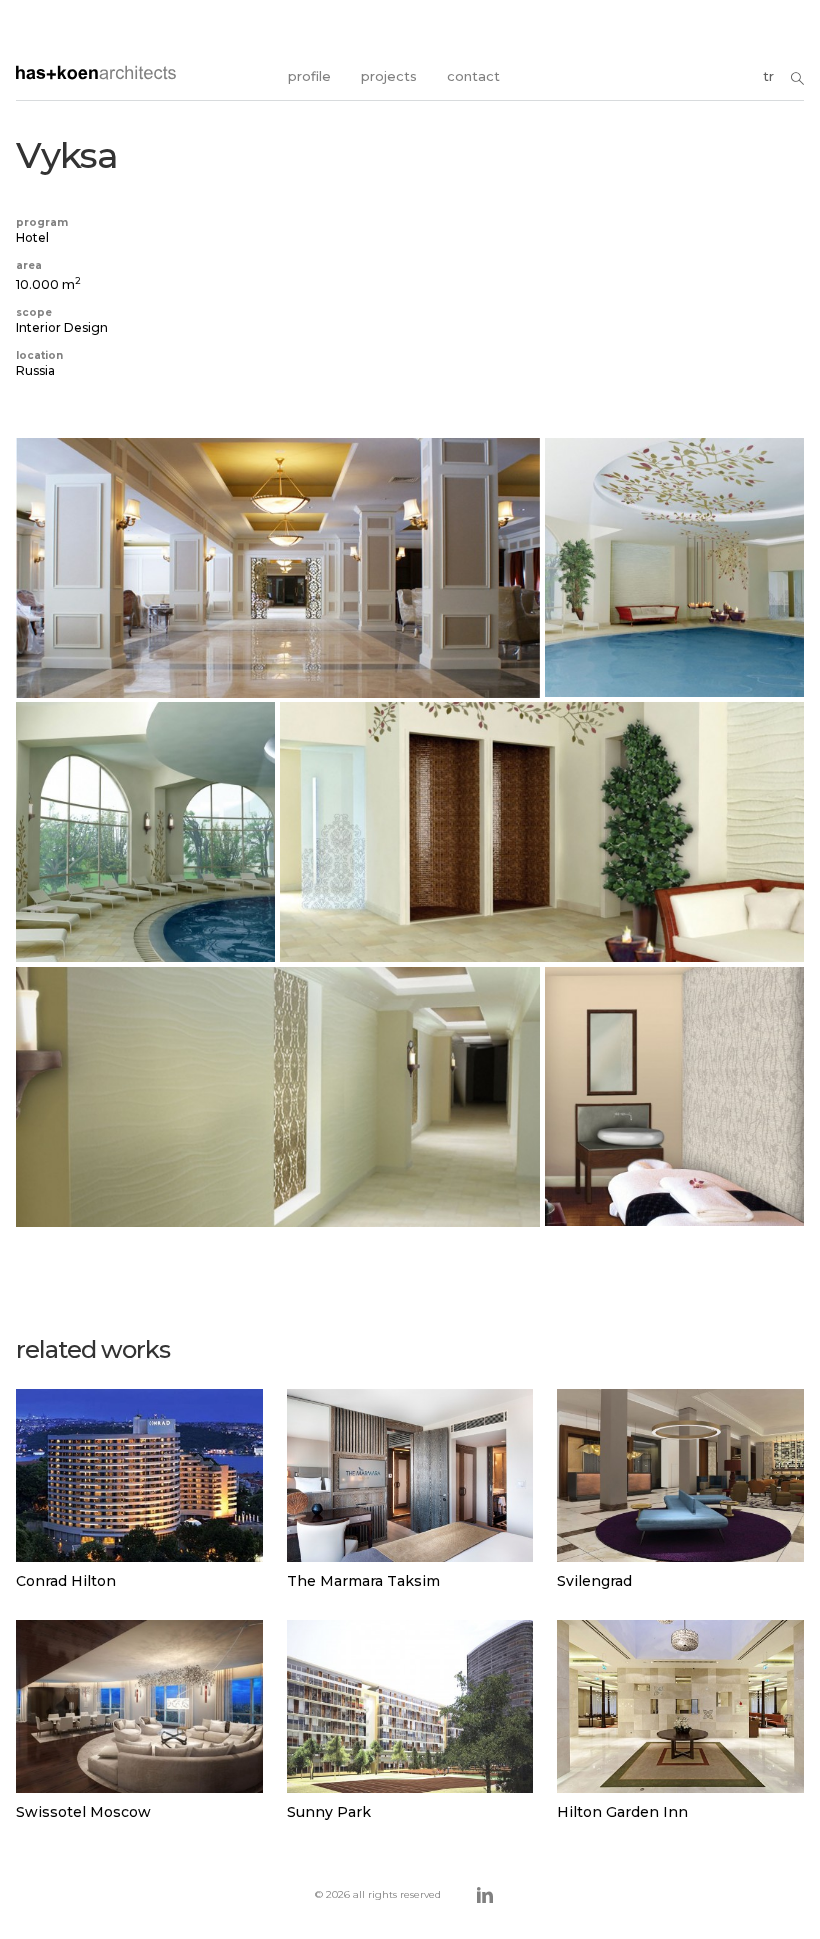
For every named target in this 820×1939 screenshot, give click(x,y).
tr (768, 76)
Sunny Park (329, 1812)
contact (473, 76)
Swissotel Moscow (83, 1812)
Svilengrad (594, 1581)
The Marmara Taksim (363, 1581)
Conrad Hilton (66, 1581)
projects (389, 76)
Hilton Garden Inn (622, 1812)
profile (309, 76)
